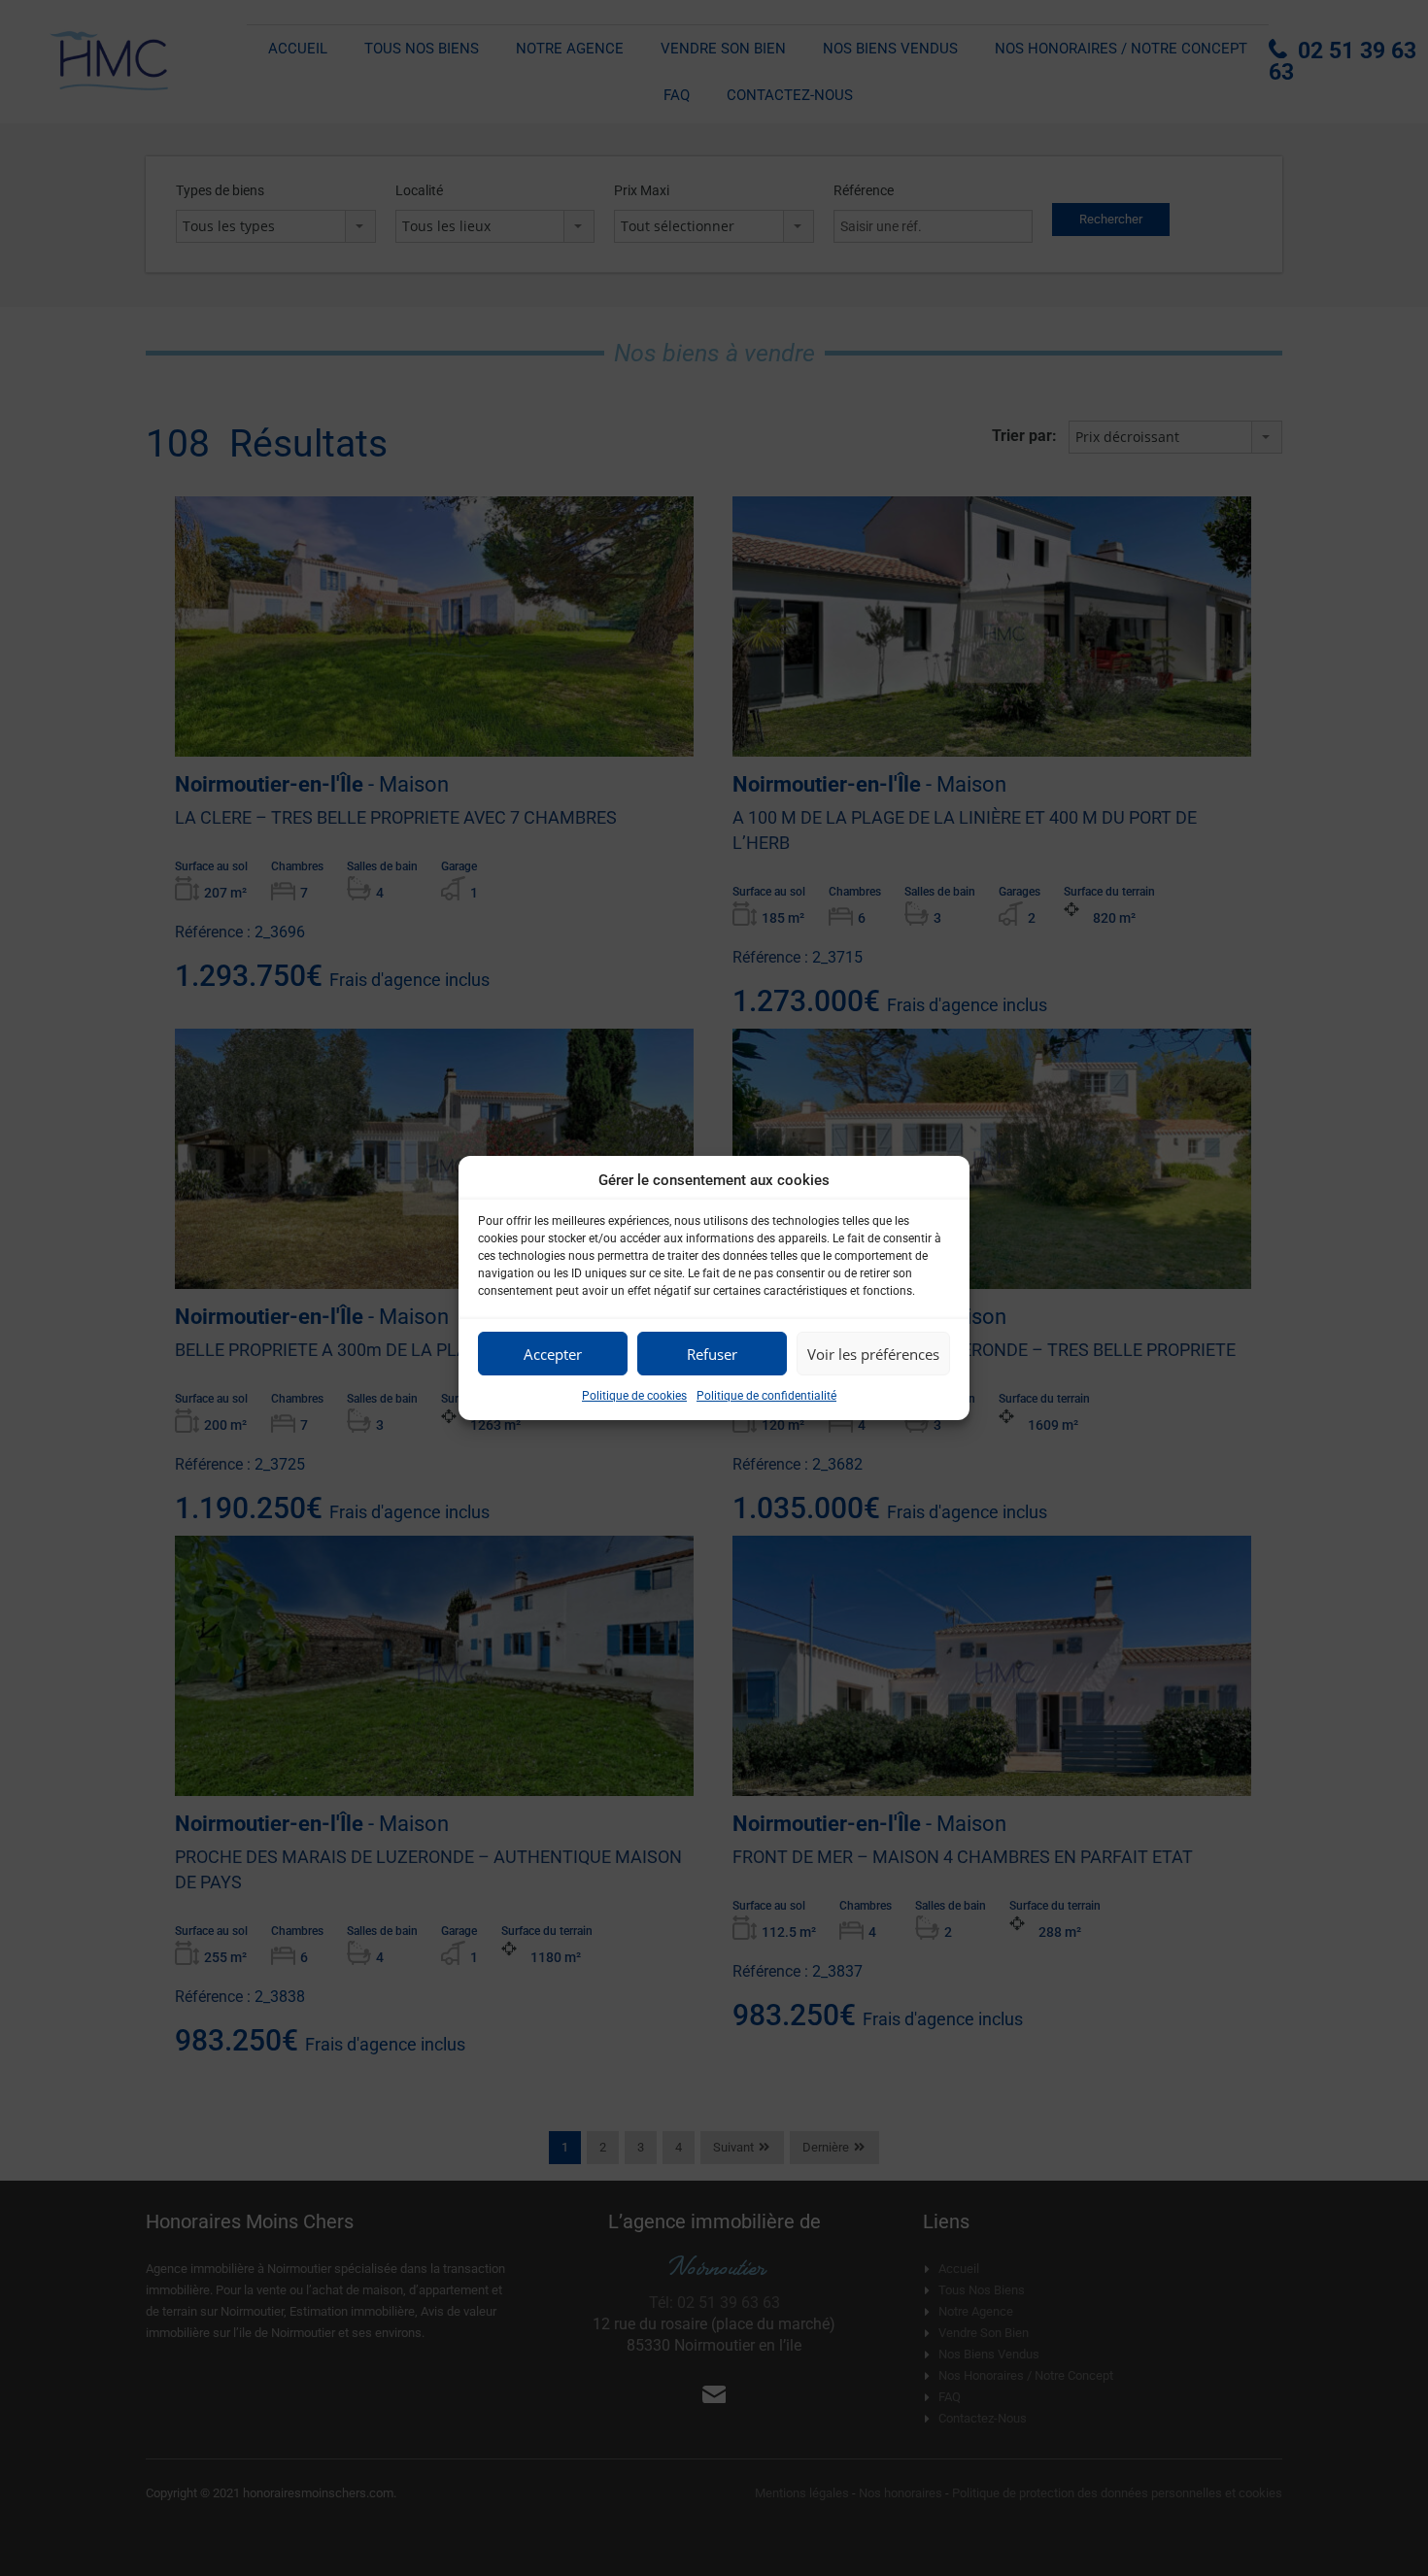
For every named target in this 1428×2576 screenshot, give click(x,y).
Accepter (553, 1354)
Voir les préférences (873, 1354)
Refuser (712, 1354)
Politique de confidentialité (766, 1396)
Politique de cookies (634, 1396)
